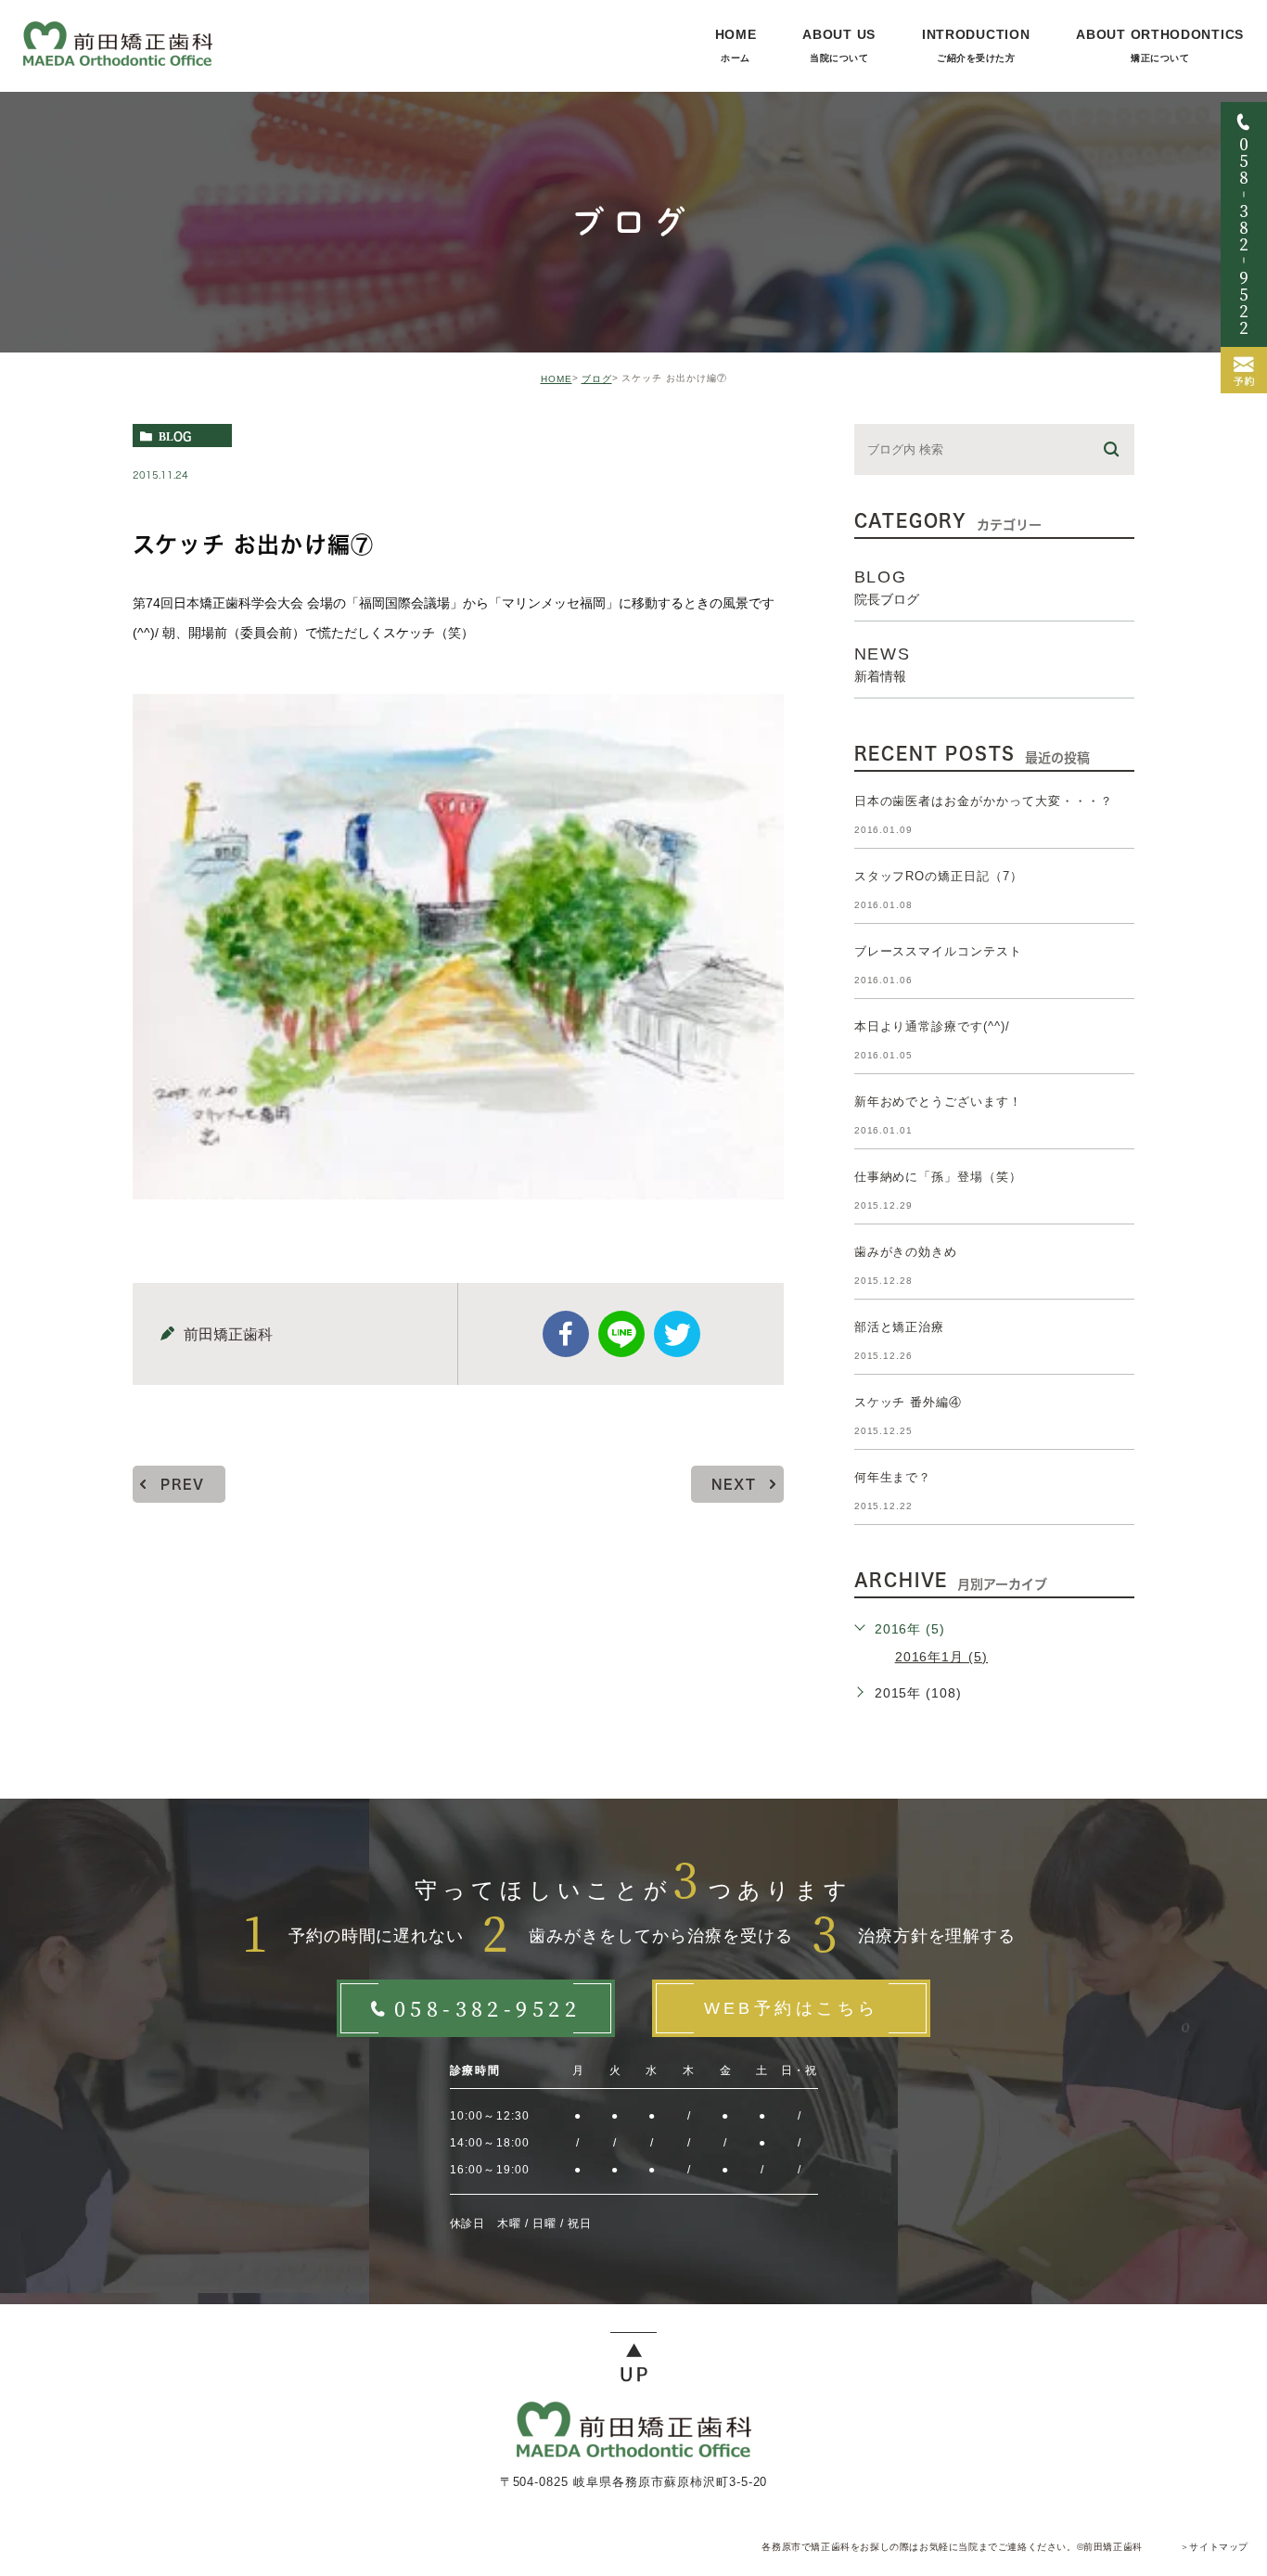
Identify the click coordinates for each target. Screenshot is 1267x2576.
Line (621, 1334)
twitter (677, 1334)
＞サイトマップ (1214, 2547)
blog (175, 436)
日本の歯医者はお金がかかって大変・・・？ (984, 801)
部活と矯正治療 (900, 1327)
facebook (566, 1334)
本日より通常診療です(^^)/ (932, 1026)
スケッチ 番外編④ (909, 1402)
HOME (557, 379)
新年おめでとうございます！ (938, 1102)
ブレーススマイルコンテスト (938, 951)
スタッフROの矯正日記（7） (939, 876)
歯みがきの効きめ (906, 1252)
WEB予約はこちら (792, 2008)
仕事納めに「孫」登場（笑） (938, 1177)
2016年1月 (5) (942, 1657)
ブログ (597, 379)
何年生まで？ (893, 1477)
